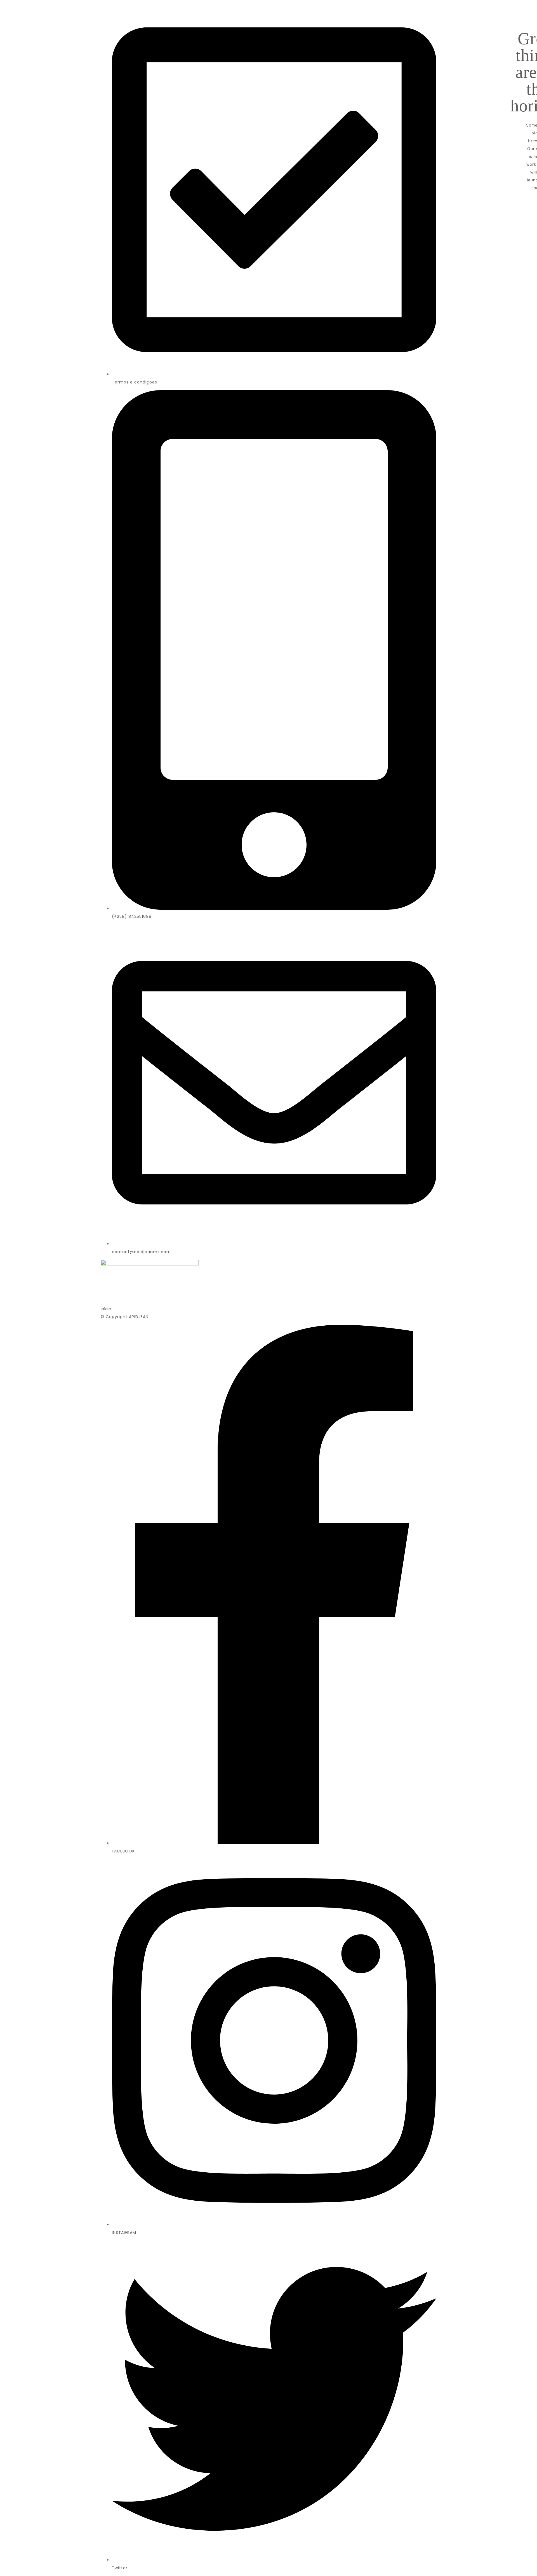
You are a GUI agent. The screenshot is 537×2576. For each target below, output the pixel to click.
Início (106, 1309)
